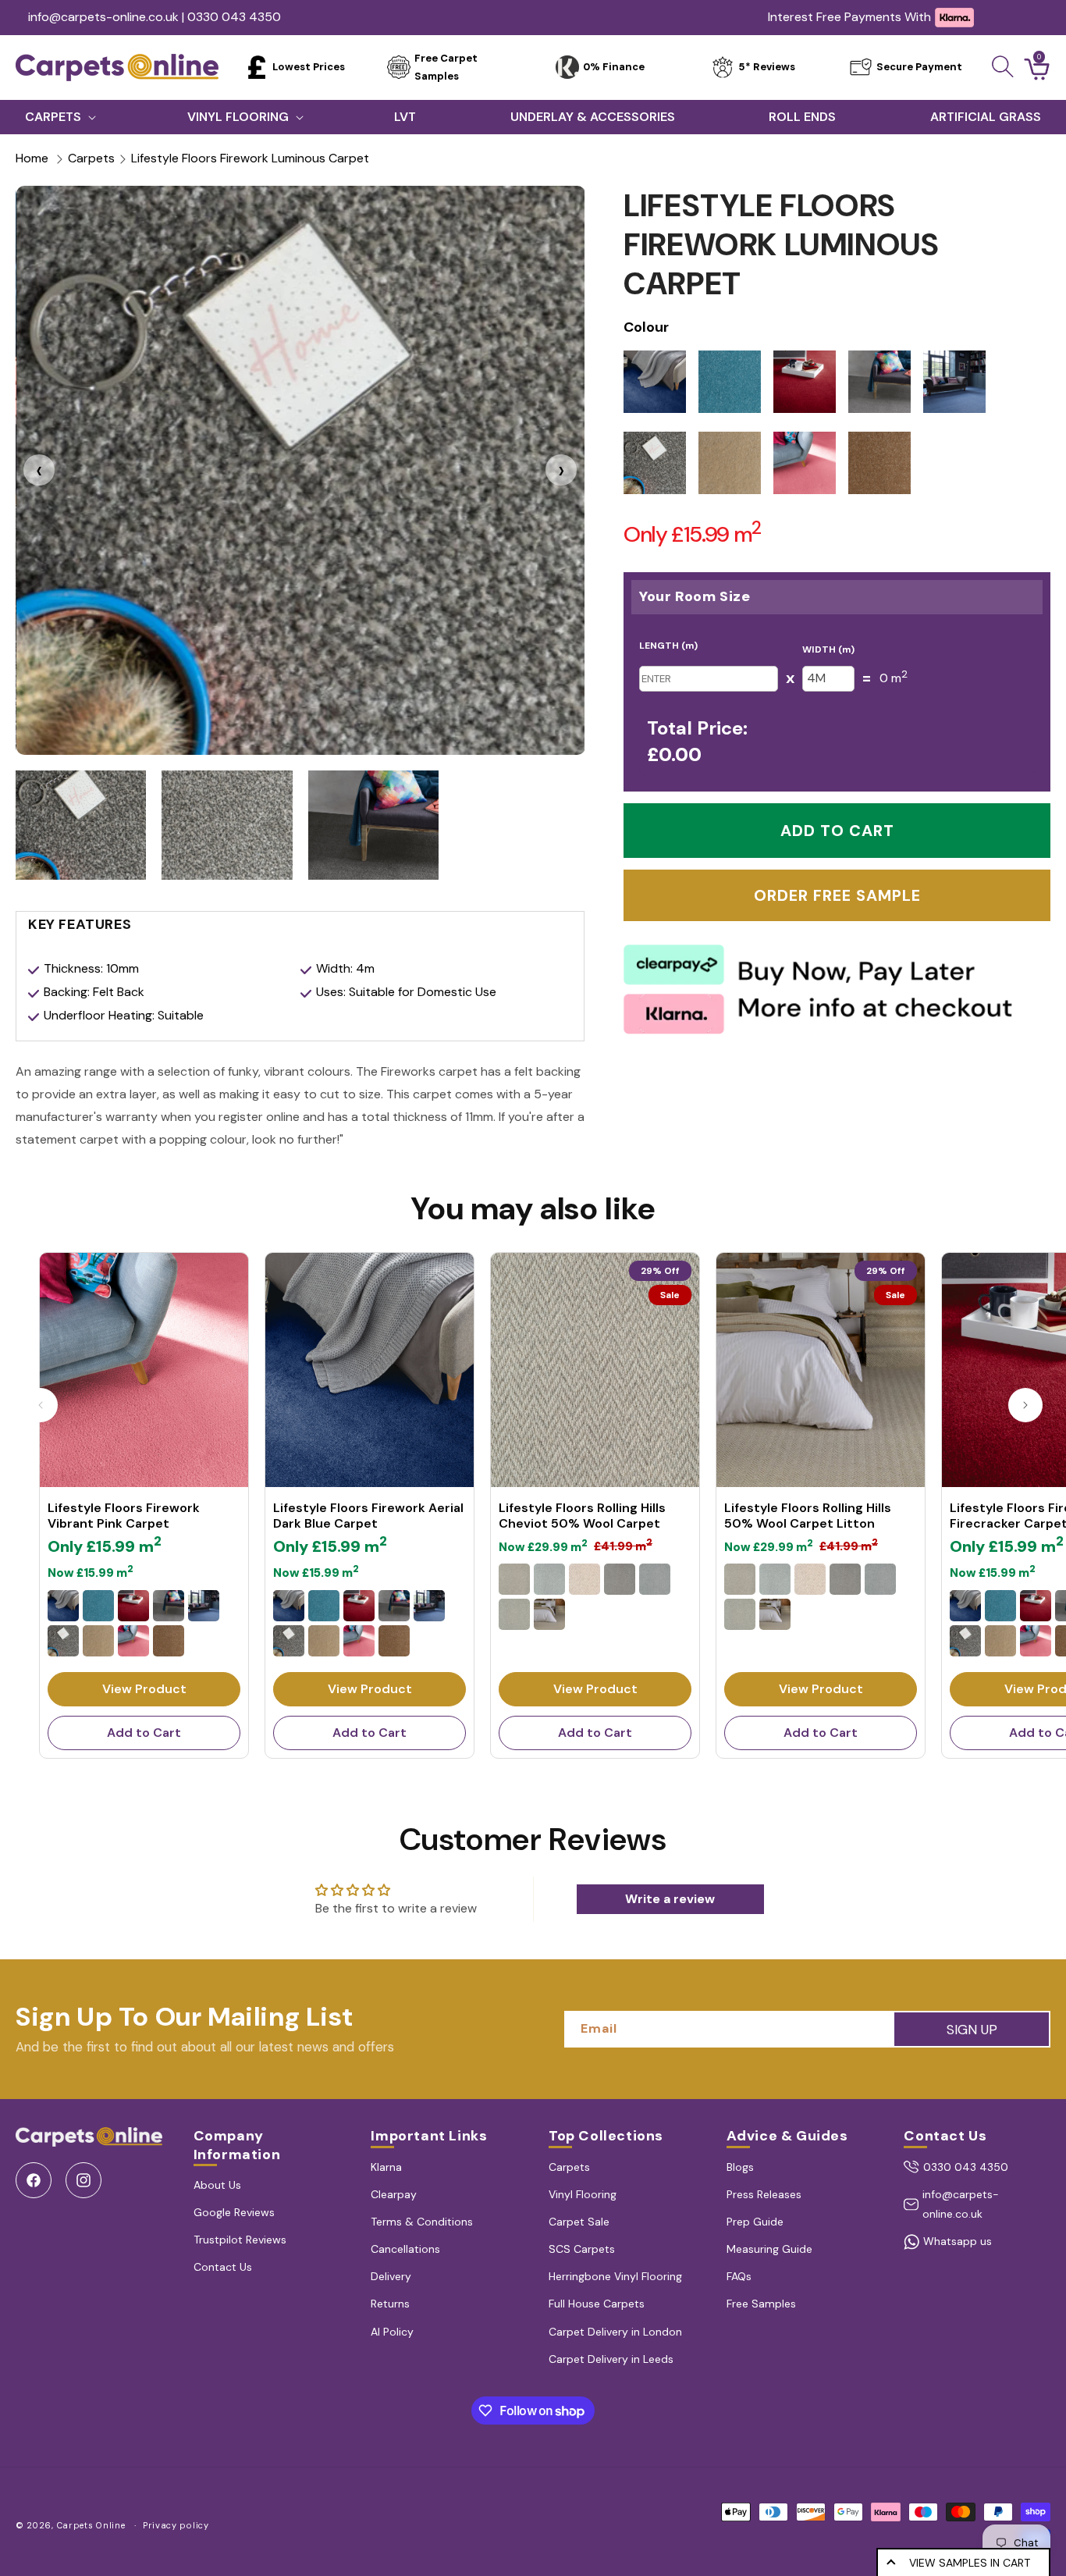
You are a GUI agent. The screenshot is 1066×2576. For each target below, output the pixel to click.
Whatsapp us (958, 2241)
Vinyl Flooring (583, 2194)
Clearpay (394, 2194)
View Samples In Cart (970, 2563)
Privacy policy (176, 2525)
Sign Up (972, 2030)
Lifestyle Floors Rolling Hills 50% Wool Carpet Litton (808, 1516)
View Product (144, 1689)
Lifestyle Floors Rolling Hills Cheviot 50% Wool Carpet (582, 1516)
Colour (646, 327)
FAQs (739, 2276)
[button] (1003, 66)
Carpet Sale (579, 2222)
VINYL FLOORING (238, 117)
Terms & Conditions (422, 2222)
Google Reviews (234, 2212)
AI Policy (392, 2332)
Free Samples (761, 2304)
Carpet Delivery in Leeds (611, 2359)
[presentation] (39, 470)
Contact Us (223, 2267)
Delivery (391, 2276)
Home (32, 158)
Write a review (670, 1899)
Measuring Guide (769, 2249)
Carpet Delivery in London (615, 2332)
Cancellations (405, 2249)
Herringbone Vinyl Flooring (615, 2276)
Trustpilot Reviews (240, 2240)
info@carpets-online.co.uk (961, 2204)
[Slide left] (41, 1405)
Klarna (386, 2167)
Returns (390, 2304)
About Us (217, 2185)
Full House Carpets (597, 2304)
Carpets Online (91, 2525)
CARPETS (53, 117)
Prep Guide (755, 2222)
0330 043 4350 (966, 2167)
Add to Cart (144, 1733)
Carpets (91, 158)
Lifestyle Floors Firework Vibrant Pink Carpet (124, 1516)
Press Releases (764, 2194)
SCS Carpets (582, 2249)
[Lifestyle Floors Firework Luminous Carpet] (301, 470)
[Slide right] (1025, 1405)
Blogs (740, 2167)
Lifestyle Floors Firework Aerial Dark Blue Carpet (368, 1516)
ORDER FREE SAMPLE (837, 895)
